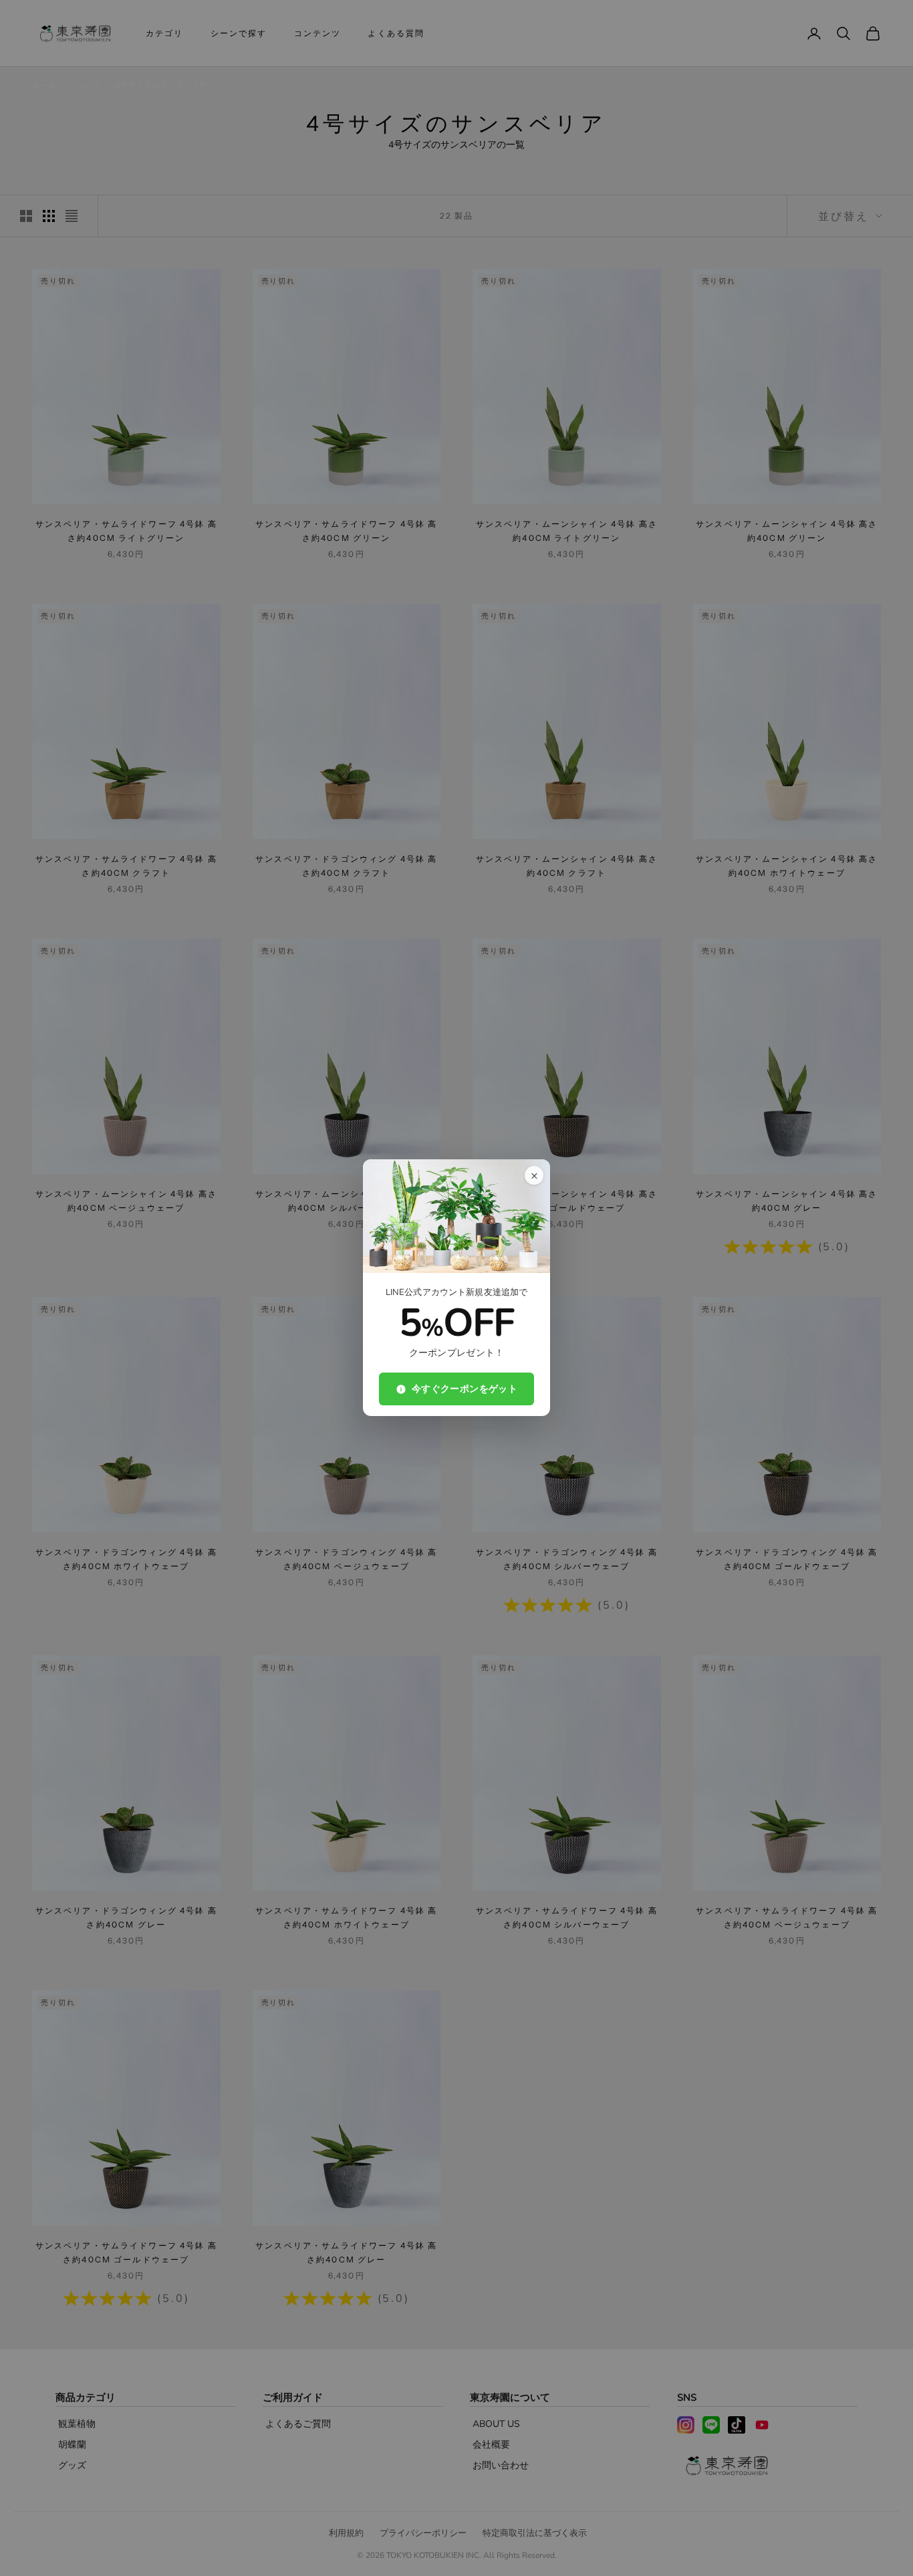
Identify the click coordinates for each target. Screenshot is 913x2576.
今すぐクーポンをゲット (465, 1390)
